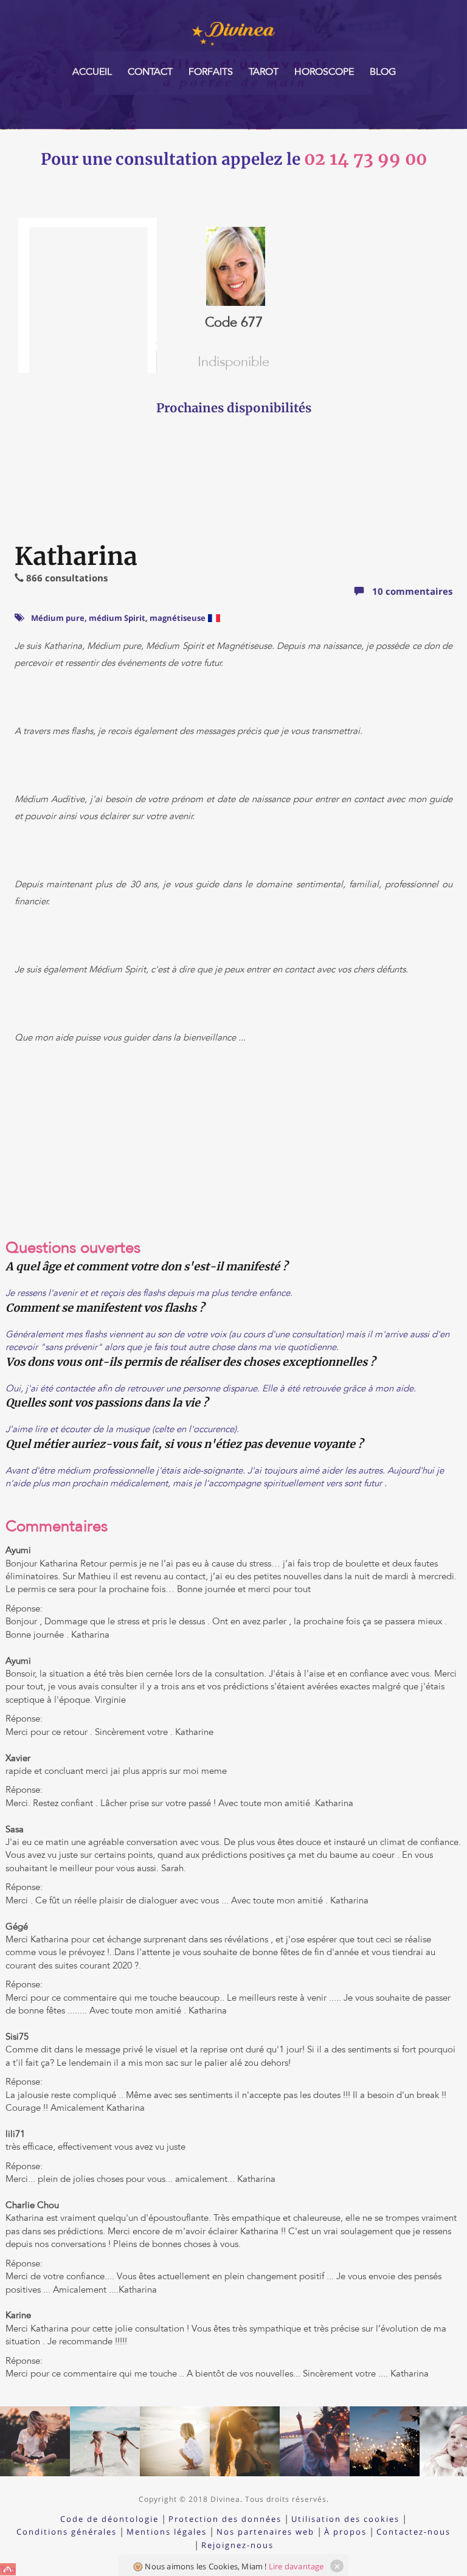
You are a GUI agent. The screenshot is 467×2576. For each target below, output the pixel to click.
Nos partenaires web (265, 2532)
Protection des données (225, 2519)
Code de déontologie (109, 2519)
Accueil (92, 72)
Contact (150, 72)
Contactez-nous (413, 2532)
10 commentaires (411, 591)
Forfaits (211, 72)
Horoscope (324, 72)
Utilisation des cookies (345, 2519)
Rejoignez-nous (237, 2545)
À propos (345, 2532)
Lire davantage (296, 2566)
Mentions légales (167, 2532)
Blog (383, 72)
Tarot (264, 72)
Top (8, 2569)
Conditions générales (67, 2532)
